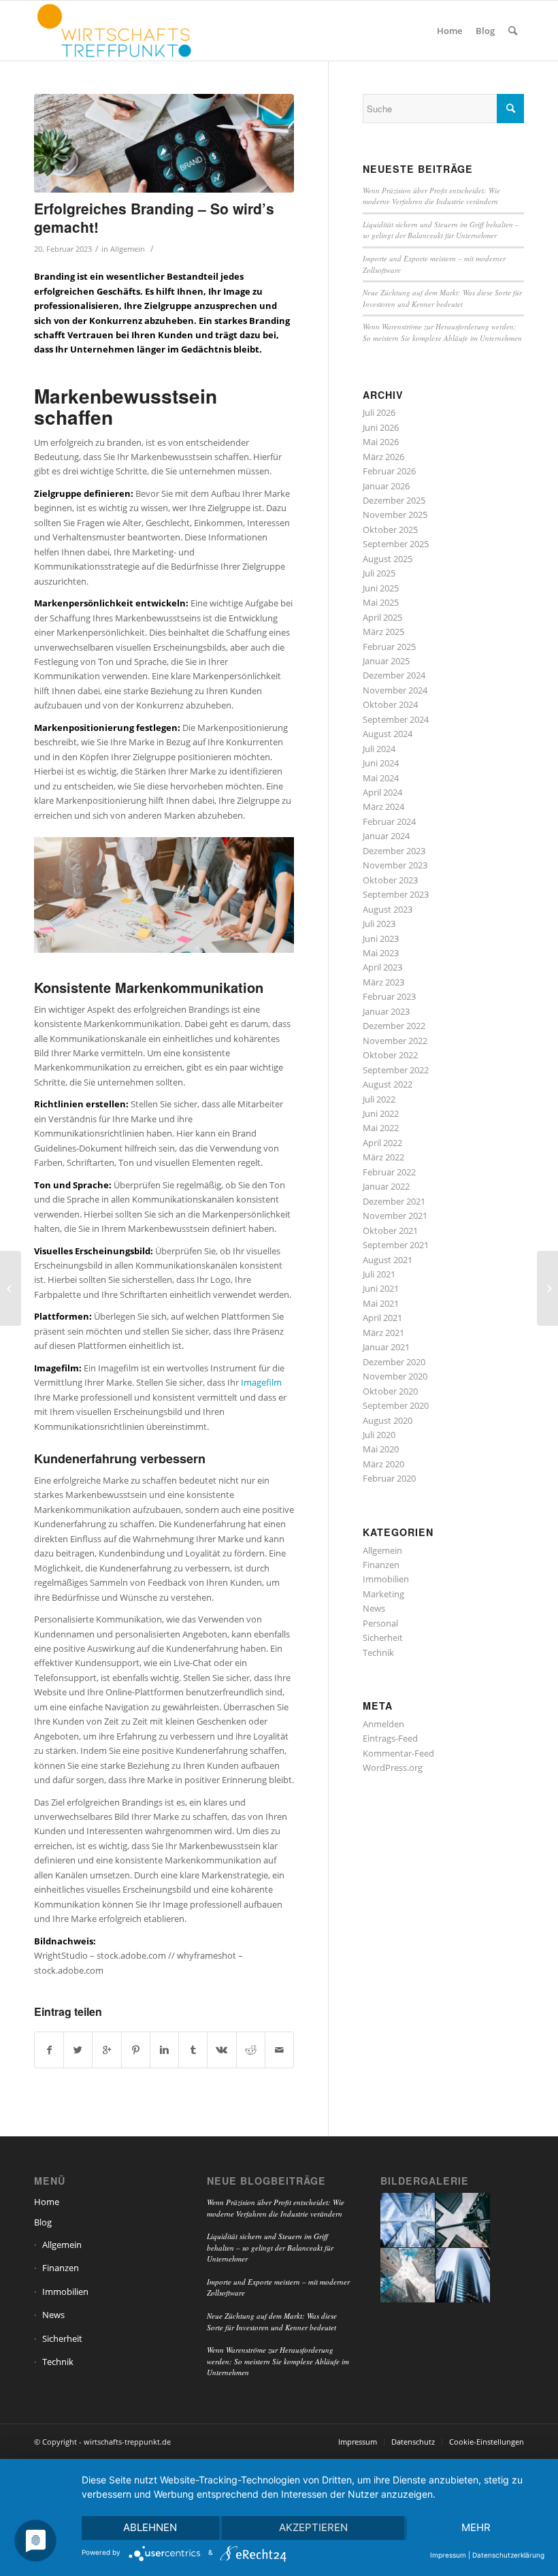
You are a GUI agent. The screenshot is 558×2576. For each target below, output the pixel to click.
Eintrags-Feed (390, 1738)
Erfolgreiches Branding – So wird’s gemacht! (154, 217)
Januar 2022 (386, 1186)
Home (47, 2202)
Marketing (383, 1594)
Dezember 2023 (394, 851)
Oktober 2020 (390, 1391)
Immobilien (386, 1579)
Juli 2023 (379, 924)
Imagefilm (261, 1382)
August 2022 (388, 1084)
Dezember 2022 (394, 1026)
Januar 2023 (386, 1011)
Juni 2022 (381, 1113)
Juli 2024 (379, 749)
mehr (476, 2527)
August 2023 (388, 909)
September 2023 (396, 894)
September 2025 (396, 544)
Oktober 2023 (390, 880)
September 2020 (396, 1405)
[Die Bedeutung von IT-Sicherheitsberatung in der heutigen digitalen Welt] (547, 1288)
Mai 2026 (381, 442)
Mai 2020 (381, 1449)
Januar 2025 (386, 661)
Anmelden (383, 1724)
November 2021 (395, 1216)
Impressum (448, 2555)
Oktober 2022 (390, 1055)
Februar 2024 (389, 821)
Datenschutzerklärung (508, 2555)
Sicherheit (383, 1637)
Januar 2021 (386, 1347)
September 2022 (396, 1070)
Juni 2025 (381, 588)
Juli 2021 (379, 1274)
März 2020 (383, 1464)
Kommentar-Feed (398, 1753)
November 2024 (395, 690)
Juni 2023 (381, 939)
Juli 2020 (379, 1435)
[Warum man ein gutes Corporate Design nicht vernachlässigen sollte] (11, 1288)
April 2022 (382, 1143)
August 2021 (388, 1260)
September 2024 (396, 719)
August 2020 (388, 1420)
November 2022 (395, 1041)
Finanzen (381, 1565)
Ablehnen (150, 2527)
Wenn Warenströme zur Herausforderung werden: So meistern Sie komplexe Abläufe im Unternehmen (442, 332)
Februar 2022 (389, 1172)
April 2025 (382, 617)
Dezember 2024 (394, 675)
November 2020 (395, 1376)
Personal (380, 1623)
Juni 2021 (381, 1288)
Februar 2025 (389, 647)
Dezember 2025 (394, 500)
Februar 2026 (389, 471)
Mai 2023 (381, 953)
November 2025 (395, 515)
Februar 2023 (389, 996)
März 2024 (383, 806)
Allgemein (128, 249)
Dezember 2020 (394, 1362)
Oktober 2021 (390, 1230)
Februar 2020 (389, 1478)
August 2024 (388, 734)
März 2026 (383, 457)
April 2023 (382, 967)
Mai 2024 (381, 778)
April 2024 (382, 792)
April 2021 (382, 1318)
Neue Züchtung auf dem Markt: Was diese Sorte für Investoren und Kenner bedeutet (442, 298)
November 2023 (395, 865)
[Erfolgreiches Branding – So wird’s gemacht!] (164, 143)
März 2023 (383, 982)
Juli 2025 (379, 573)
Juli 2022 (379, 1099)
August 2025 (388, 559)
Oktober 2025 (390, 529)
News (374, 1608)
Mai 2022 (381, 1128)
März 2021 (383, 1333)
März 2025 (383, 632)
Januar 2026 (386, 486)
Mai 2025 (381, 602)
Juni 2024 (381, 763)
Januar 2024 (386, 836)
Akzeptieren (313, 2527)
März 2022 (383, 1157)
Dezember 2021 (394, 1201)
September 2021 (396, 1245)
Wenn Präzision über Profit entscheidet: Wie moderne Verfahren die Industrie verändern (431, 196)
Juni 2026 (381, 427)
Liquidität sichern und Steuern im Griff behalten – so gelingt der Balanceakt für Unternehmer (441, 230)
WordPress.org (393, 1767)
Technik (378, 1652)
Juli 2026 (379, 412)
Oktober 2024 (390, 704)
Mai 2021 (381, 1303)
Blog (43, 2222)
